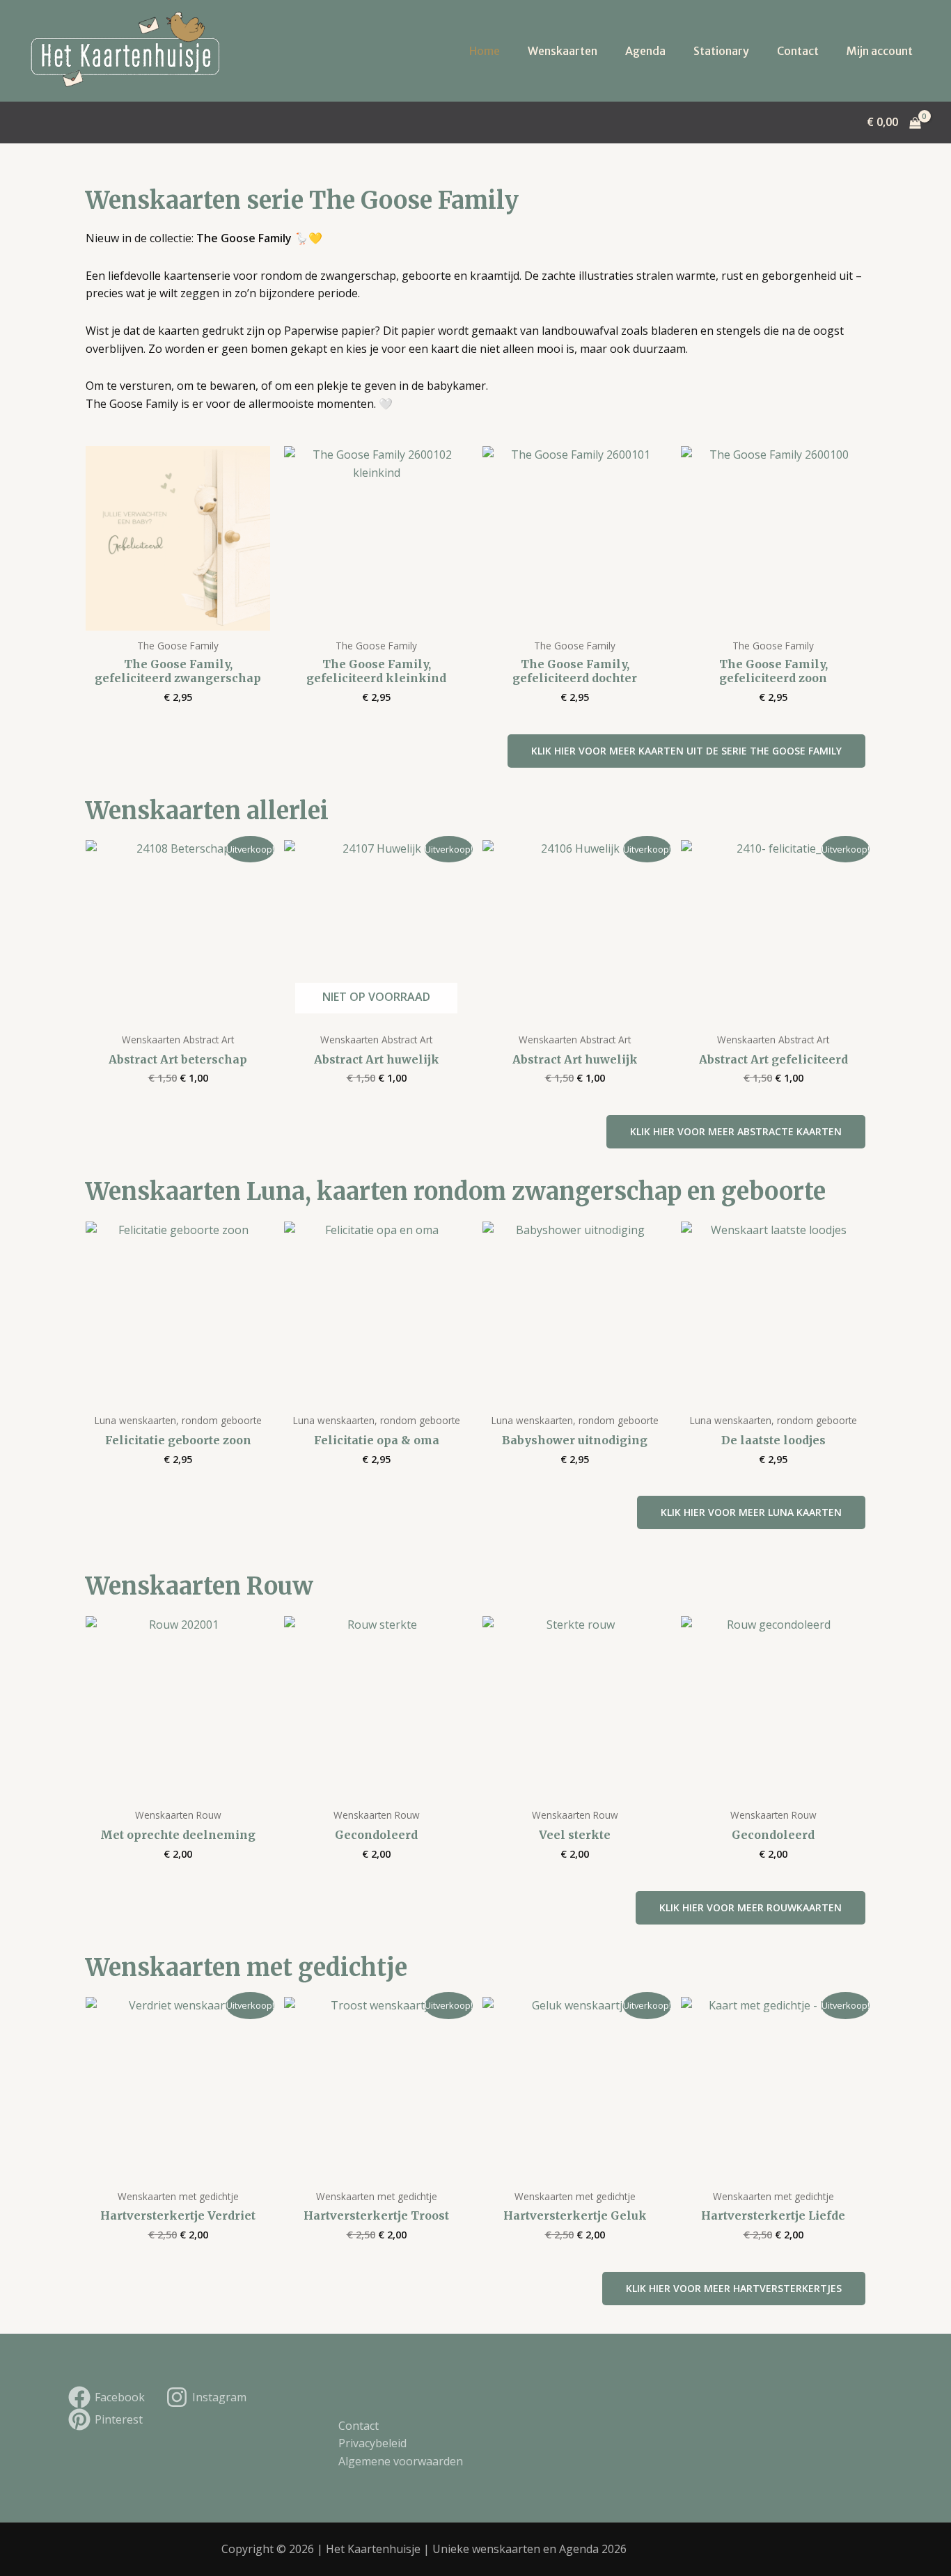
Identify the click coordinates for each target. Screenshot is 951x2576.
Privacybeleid (372, 2443)
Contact (798, 51)
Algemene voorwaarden (401, 2461)
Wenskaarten (563, 51)
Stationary (721, 51)
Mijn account (880, 51)
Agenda (645, 51)
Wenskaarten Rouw (199, 1586)
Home (485, 51)
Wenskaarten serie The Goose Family (302, 200)
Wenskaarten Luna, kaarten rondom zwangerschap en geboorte (456, 1192)
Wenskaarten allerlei (207, 811)
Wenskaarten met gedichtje (246, 1968)
